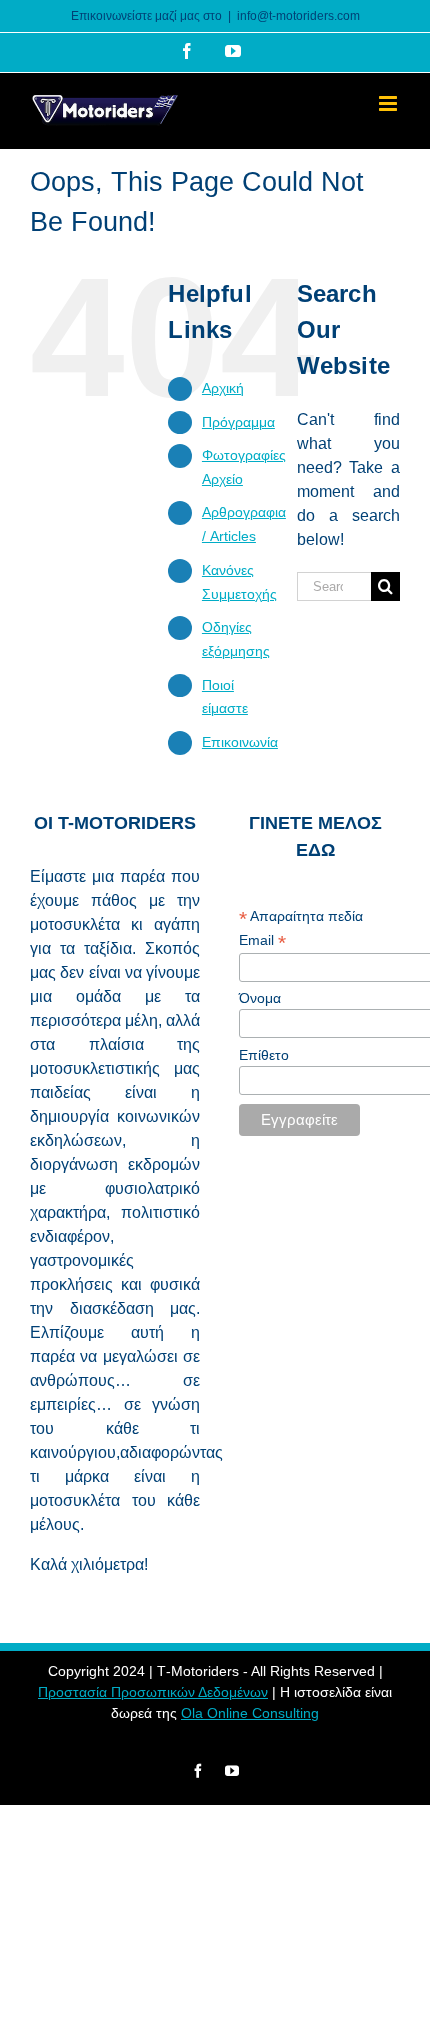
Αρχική (223, 388)
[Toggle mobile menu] (389, 103)
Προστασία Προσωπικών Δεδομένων (153, 1692)
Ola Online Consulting (250, 1713)
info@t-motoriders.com (298, 16)
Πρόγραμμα (238, 422)
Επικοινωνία (240, 742)
